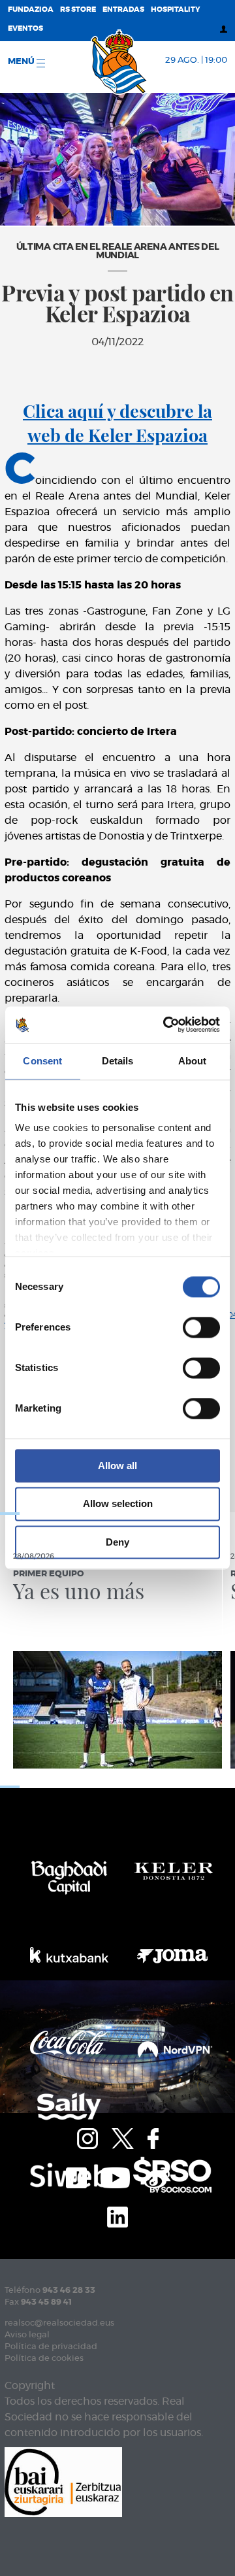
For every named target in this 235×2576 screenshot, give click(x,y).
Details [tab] (118, 1061)
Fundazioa (31, 9)
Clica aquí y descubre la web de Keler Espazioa (117, 423)
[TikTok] (76, 2177)
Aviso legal (27, 2335)
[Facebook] (153, 2137)
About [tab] (193, 1061)
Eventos (25, 28)
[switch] (201, 1327)
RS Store (78, 9)
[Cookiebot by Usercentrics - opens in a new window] (166, 1025)
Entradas (123, 9)
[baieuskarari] (63, 2482)
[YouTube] (115, 2177)
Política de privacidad (51, 2347)
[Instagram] (87, 2137)
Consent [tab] (42, 1061)
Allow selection (118, 1504)
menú (22, 62)
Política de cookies (44, 2359)
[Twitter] (123, 2137)
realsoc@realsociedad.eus (59, 2323)
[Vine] (157, 2177)
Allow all (117, 1466)
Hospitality (176, 9)
